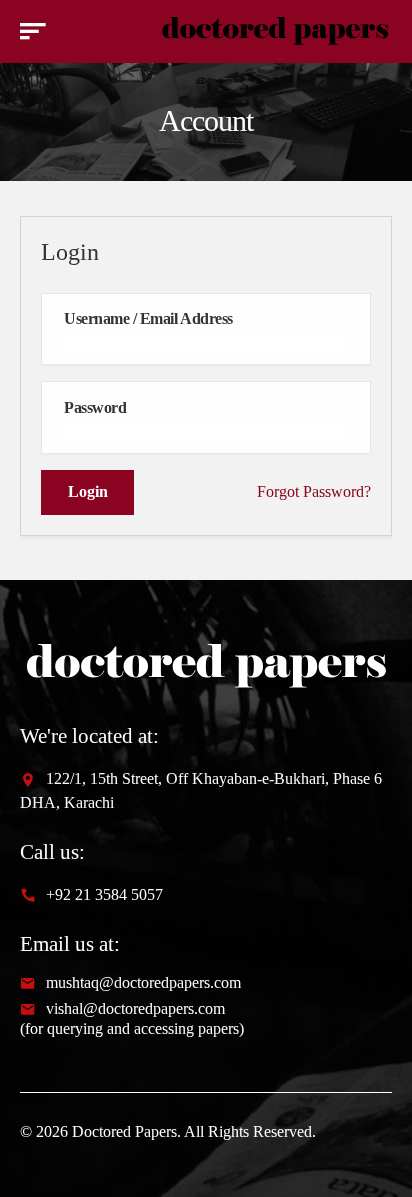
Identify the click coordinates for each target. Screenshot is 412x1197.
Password (95, 408)
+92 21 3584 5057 (104, 894)
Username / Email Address (148, 319)
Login (88, 491)
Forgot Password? (314, 491)
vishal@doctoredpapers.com (135, 1009)
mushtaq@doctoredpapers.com (143, 983)
